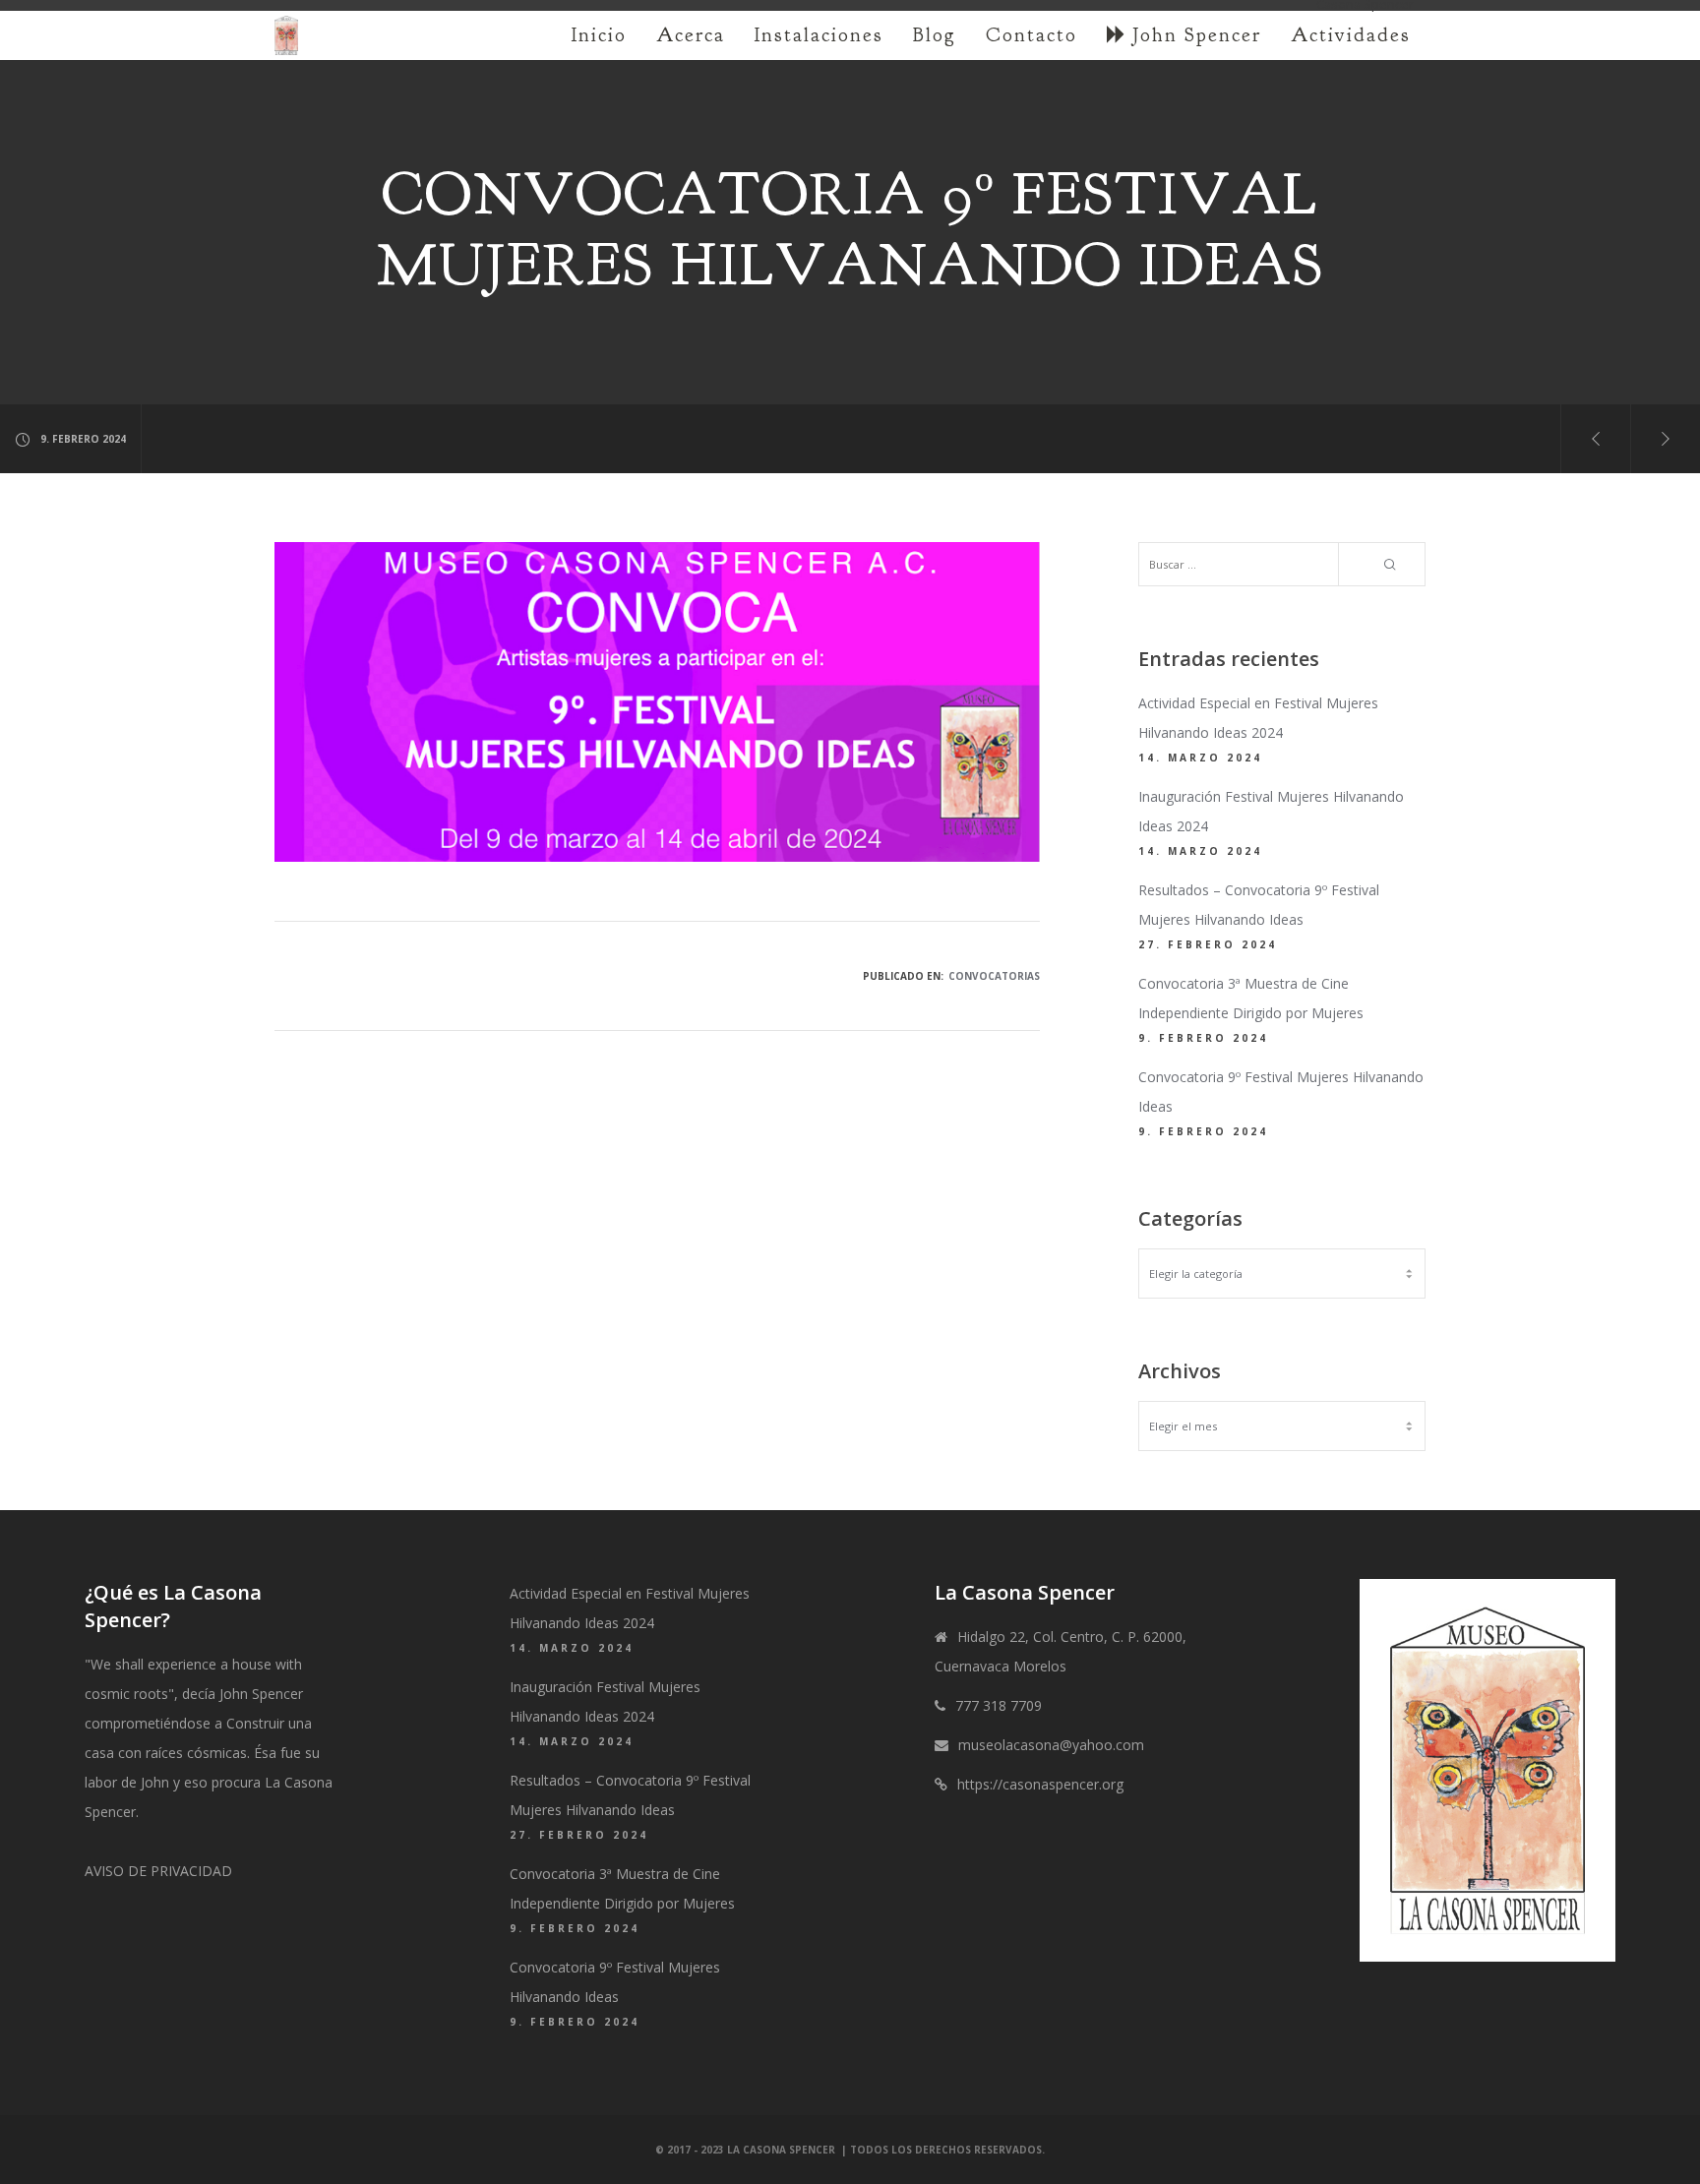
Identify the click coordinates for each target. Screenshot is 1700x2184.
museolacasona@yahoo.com (1051, 1745)
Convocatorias (994, 976)
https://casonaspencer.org (1040, 1784)
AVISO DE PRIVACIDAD (158, 1871)
